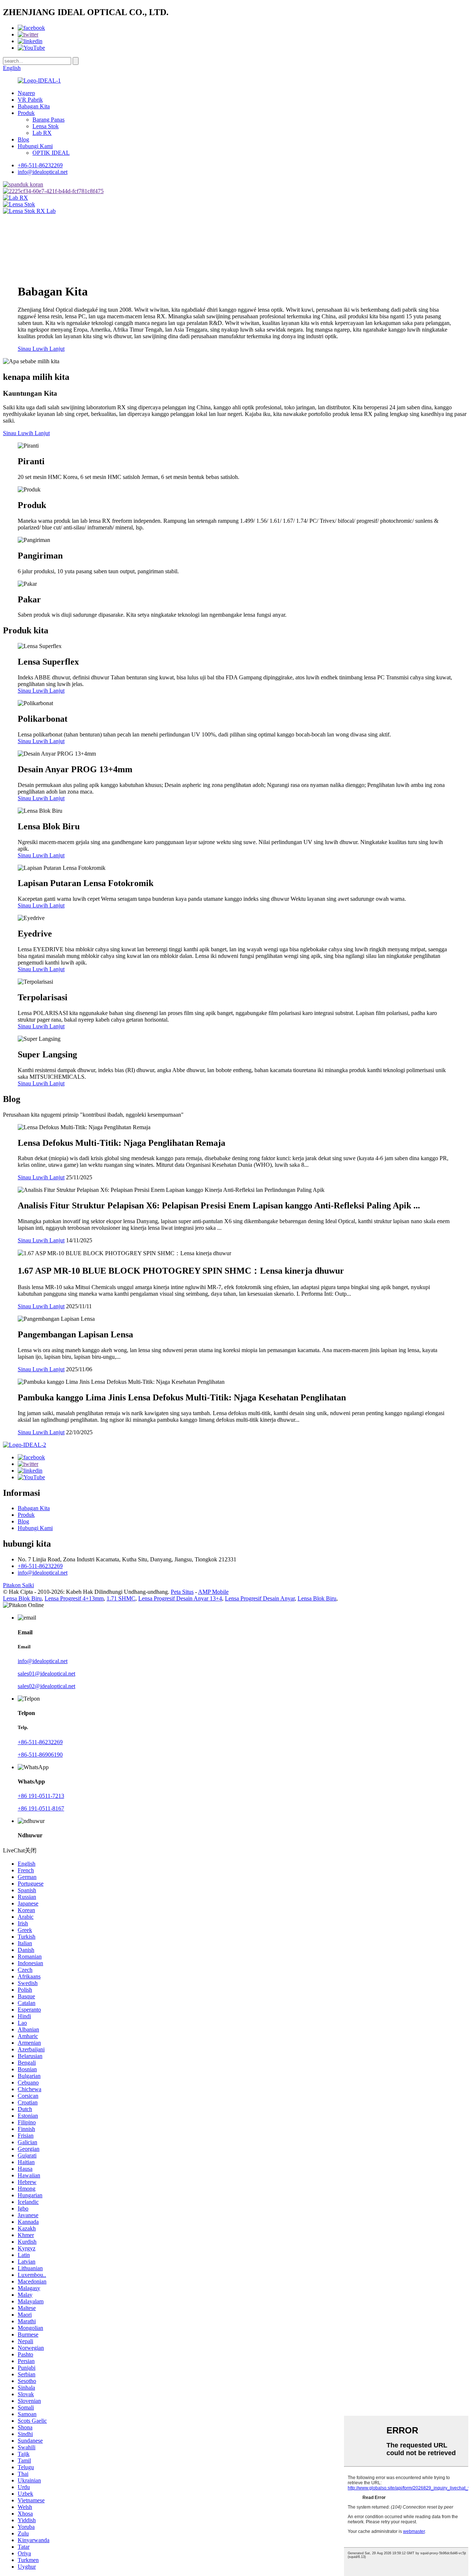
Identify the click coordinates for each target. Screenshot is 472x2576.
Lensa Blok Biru (22, 1598)
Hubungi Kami (35, 146)
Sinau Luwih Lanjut (41, 349)
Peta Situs (182, 1592)
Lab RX (42, 133)
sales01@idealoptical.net (46, 1674)
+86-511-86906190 (40, 1755)
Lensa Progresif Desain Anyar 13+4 (180, 1598)
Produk (26, 113)
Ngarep (26, 93)
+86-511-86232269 (40, 165)
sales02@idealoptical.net (46, 1686)
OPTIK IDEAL (51, 153)
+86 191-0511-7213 (41, 1796)
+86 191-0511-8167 (41, 1808)
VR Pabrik (30, 100)
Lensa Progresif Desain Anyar (260, 1598)
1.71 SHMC (121, 1598)
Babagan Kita (34, 106)
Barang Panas (48, 120)
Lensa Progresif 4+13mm (74, 1598)
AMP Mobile (213, 1592)
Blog (23, 139)
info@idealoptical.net (43, 172)
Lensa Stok (46, 126)
